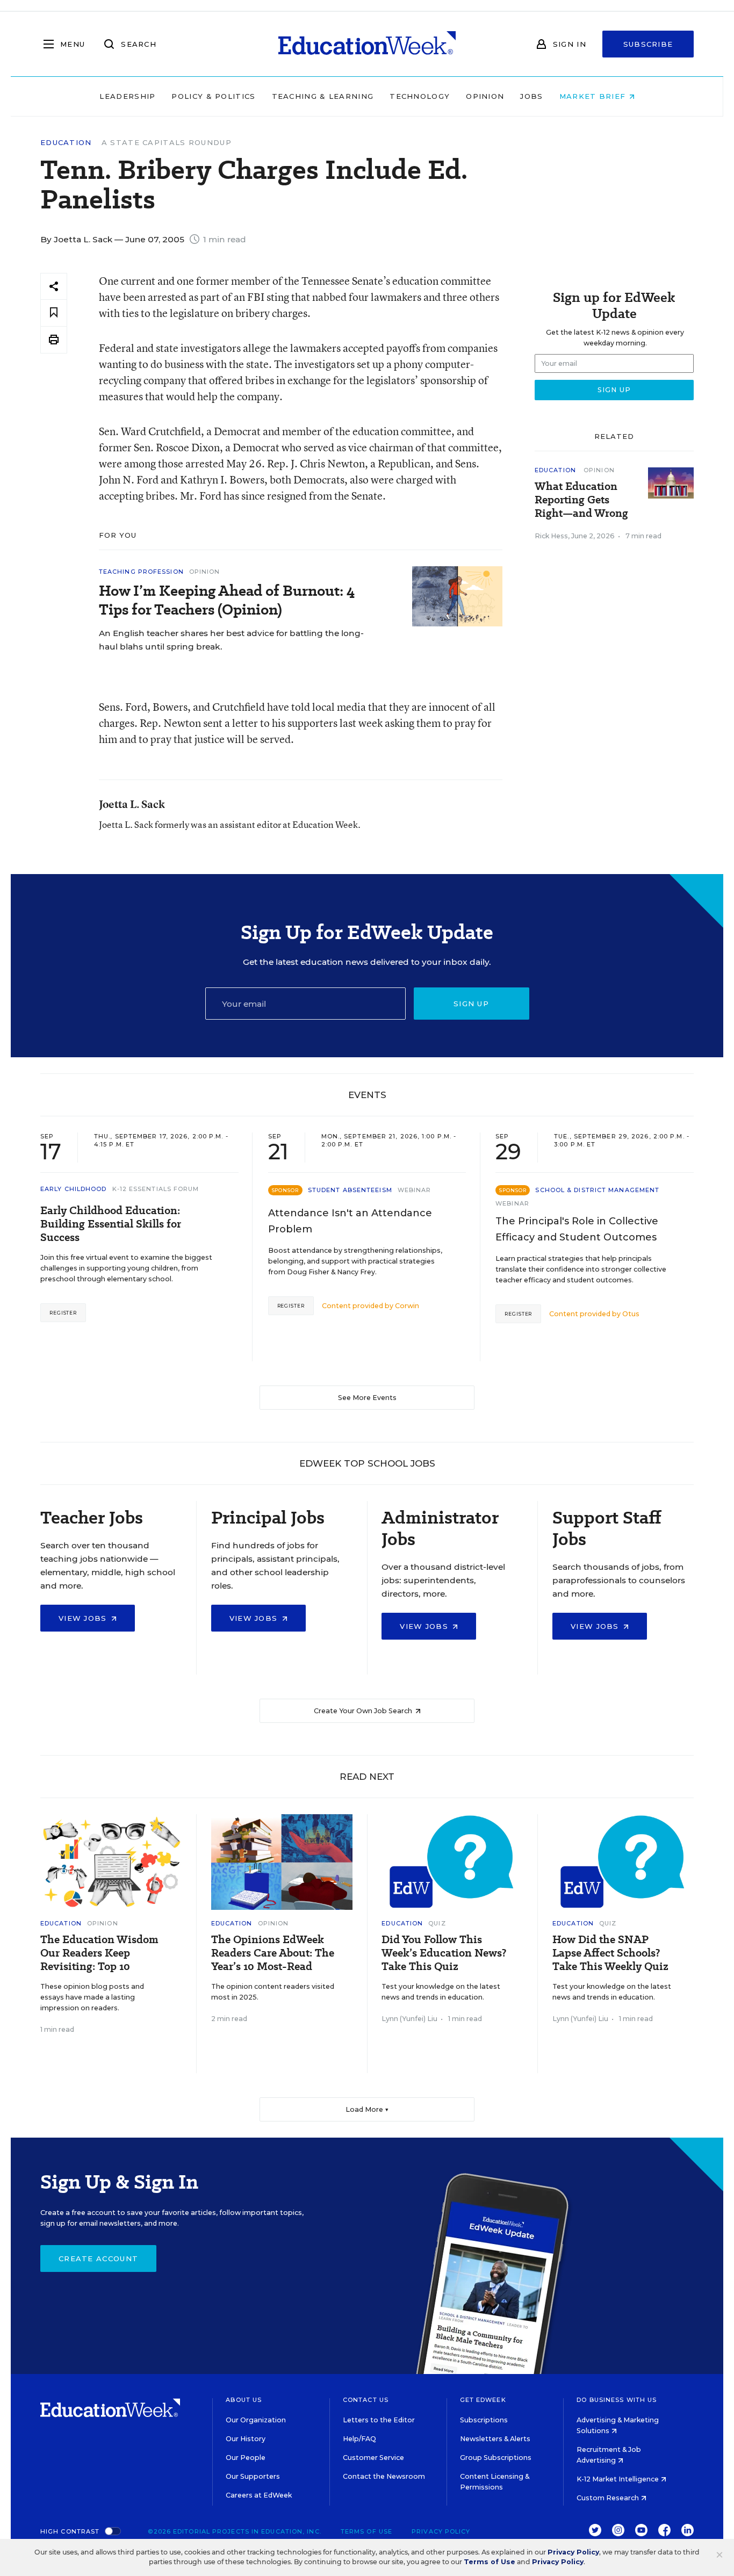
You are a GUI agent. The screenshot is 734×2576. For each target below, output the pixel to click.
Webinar (415, 1190)
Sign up (471, 1004)
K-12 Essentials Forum (156, 1189)
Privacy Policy (441, 2531)
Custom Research (609, 2498)
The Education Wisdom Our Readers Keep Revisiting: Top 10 (99, 1953)
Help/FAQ (359, 2439)
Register (63, 1313)
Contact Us (366, 2400)
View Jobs (84, 1618)
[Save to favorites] (54, 313)
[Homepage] (367, 44)
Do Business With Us (617, 2400)
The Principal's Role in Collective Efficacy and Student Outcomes (577, 1229)
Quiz (437, 1923)
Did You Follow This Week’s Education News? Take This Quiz (444, 1953)
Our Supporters (253, 2476)
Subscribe (648, 44)
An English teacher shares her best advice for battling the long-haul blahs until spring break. (231, 640)
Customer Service (373, 2458)
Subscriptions (484, 2420)
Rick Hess (551, 536)
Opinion (485, 96)
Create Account (98, 2258)
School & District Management (597, 1190)
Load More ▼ (367, 2109)
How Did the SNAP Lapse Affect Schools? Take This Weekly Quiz (610, 1953)
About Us (244, 2400)
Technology (420, 96)
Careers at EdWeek (259, 2495)
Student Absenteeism (350, 1190)
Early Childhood (74, 1189)
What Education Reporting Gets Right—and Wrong (581, 500)
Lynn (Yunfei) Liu (409, 2019)
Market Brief (594, 96)
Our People (246, 2458)
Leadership (127, 96)
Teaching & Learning (323, 96)
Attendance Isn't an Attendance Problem (350, 1221)
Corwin (407, 1306)
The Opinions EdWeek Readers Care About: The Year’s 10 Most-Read (273, 1953)
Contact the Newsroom (384, 2476)
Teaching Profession (141, 572)
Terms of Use (366, 2531)
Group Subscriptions (496, 2458)
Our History (246, 2439)
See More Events (367, 1398)
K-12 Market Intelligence (618, 2479)
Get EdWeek (483, 2400)
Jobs (531, 96)
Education (66, 143)
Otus (631, 1314)
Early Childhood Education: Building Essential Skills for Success (111, 1224)
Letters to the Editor (379, 2420)
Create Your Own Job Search (364, 1711)
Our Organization (256, 2420)
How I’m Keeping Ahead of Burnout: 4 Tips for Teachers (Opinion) (227, 600)
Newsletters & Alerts (495, 2439)
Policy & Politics (213, 96)
